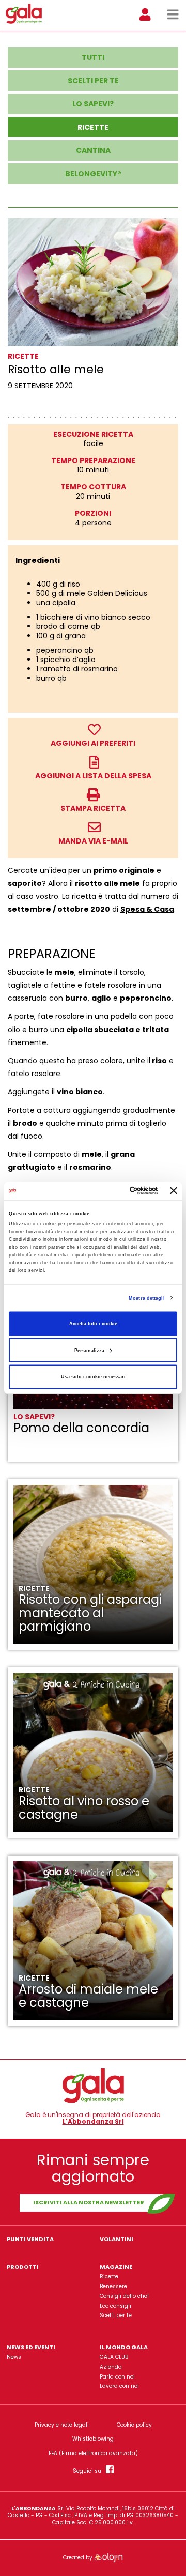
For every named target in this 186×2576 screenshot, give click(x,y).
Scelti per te (116, 2315)
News (14, 2357)
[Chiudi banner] (174, 1191)
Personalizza (89, 1350)
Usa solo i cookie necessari (93, 1377)
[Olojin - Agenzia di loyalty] (108, 2558)
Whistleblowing (93, 2439)
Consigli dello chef (124, 2296)
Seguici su (89, 2470)
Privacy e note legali (62, 2425)
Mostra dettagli (147, 1298)
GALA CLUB (114, 2357)
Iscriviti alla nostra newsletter (89, 2202)
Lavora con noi (119, 2386)
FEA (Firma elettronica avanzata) (93, 2454)
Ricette (109, 2276)
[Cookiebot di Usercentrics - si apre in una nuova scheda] (117, 1191)
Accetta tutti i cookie (93, 1324)
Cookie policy (134, 2425)
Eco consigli (115, 2306)
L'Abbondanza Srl (93, 2122)
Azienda (111, 2367)
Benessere (113, 2286)
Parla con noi (117, 2377)
